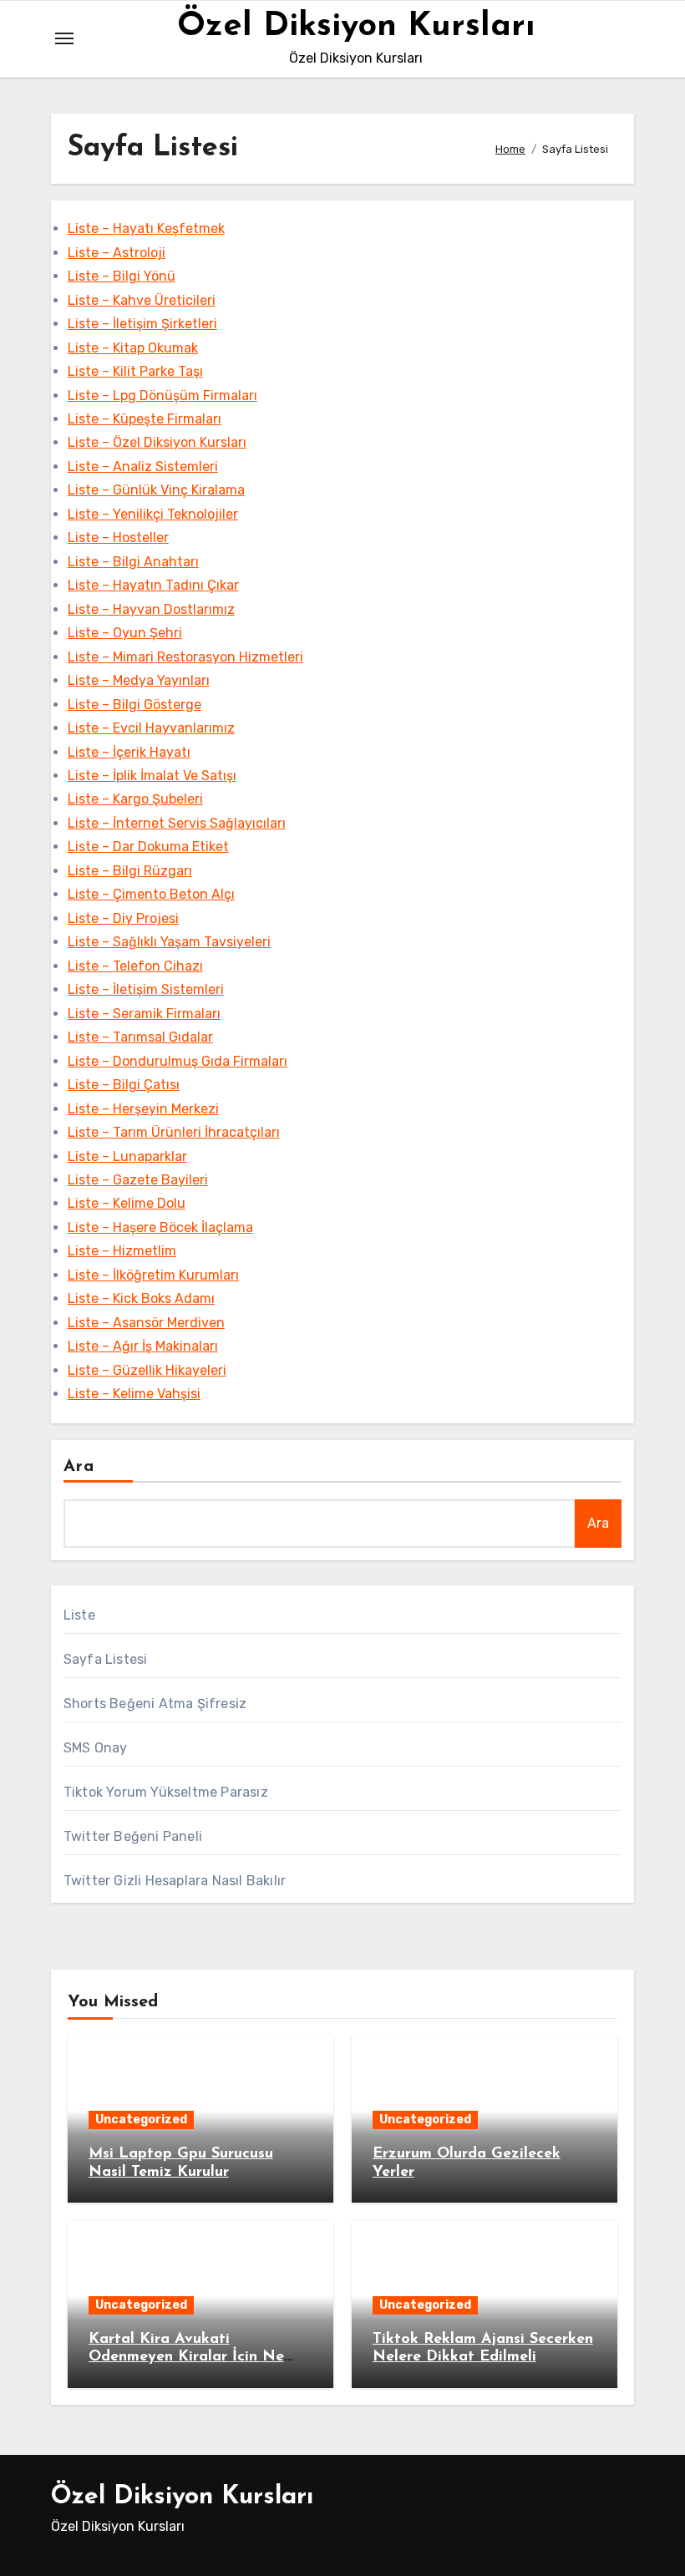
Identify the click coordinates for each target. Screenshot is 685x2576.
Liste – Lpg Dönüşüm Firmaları (162, 396)
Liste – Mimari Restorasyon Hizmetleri (185, 657)
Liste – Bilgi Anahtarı (133, 562)
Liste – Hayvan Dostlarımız (151, 609)
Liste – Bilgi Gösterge (134, 705)
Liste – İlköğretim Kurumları (153, 1275)
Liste (79, 1615)
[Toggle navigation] (64, 38)
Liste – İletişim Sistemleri (146, 989)
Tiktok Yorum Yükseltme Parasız (166, 1792)
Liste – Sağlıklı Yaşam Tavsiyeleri (169, 942)
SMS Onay (96, 1748)
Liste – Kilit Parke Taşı (135, 371)
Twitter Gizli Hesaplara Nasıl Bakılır (175, 1881)
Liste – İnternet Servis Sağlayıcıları (177, 823)
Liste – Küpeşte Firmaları (145, 419)
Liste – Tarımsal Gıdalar (140, 1037)
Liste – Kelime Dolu (127, 1203)
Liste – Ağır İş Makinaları (143, 1346)
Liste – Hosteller (118, 538)
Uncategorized (141, 2120)
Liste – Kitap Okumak (133, 348)
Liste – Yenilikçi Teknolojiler (153, 514)
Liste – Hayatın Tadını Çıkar (153, 585)
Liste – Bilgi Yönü (122, 276)
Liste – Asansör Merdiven (146, 1323)
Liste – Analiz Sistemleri (143, 467)
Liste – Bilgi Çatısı (124, 1085)
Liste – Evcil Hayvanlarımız (151, 728)
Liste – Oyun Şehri (125, 633)
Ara (79, 1467)
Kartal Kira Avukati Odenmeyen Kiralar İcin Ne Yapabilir (186, 2358)
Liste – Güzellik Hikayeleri (147, 1370)
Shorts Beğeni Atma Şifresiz (155, 1704)
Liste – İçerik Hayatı (129, 752)
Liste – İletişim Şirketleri (142, 324)
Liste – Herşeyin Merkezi (143, 1109)
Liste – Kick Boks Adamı (141, 1298)
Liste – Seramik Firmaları (144, 1014)
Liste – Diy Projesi (123, 918)
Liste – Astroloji (117, 253)
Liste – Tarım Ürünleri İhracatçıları (174, 1132)
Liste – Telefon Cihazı (135, 966)
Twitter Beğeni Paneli (133, 1836)
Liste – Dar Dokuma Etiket (148, 847)
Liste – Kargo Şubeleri (135, 799)
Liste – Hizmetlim (122, 1251)
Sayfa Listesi (106, 1659)
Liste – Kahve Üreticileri (142, 300)
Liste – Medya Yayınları (139, 680)
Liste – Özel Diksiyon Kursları (157, 442)
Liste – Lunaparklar (127, 1156)
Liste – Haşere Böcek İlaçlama (160, 1227)
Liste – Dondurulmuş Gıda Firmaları (178, 1061)
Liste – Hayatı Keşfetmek (146, 228)
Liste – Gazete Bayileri (138, 1180)
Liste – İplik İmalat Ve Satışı (152, 776)
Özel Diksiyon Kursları (356, 27)
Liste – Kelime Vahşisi (134, 1394)
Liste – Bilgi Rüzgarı (130, 871)
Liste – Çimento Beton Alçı (151, 894)
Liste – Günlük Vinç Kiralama (156, 490)
